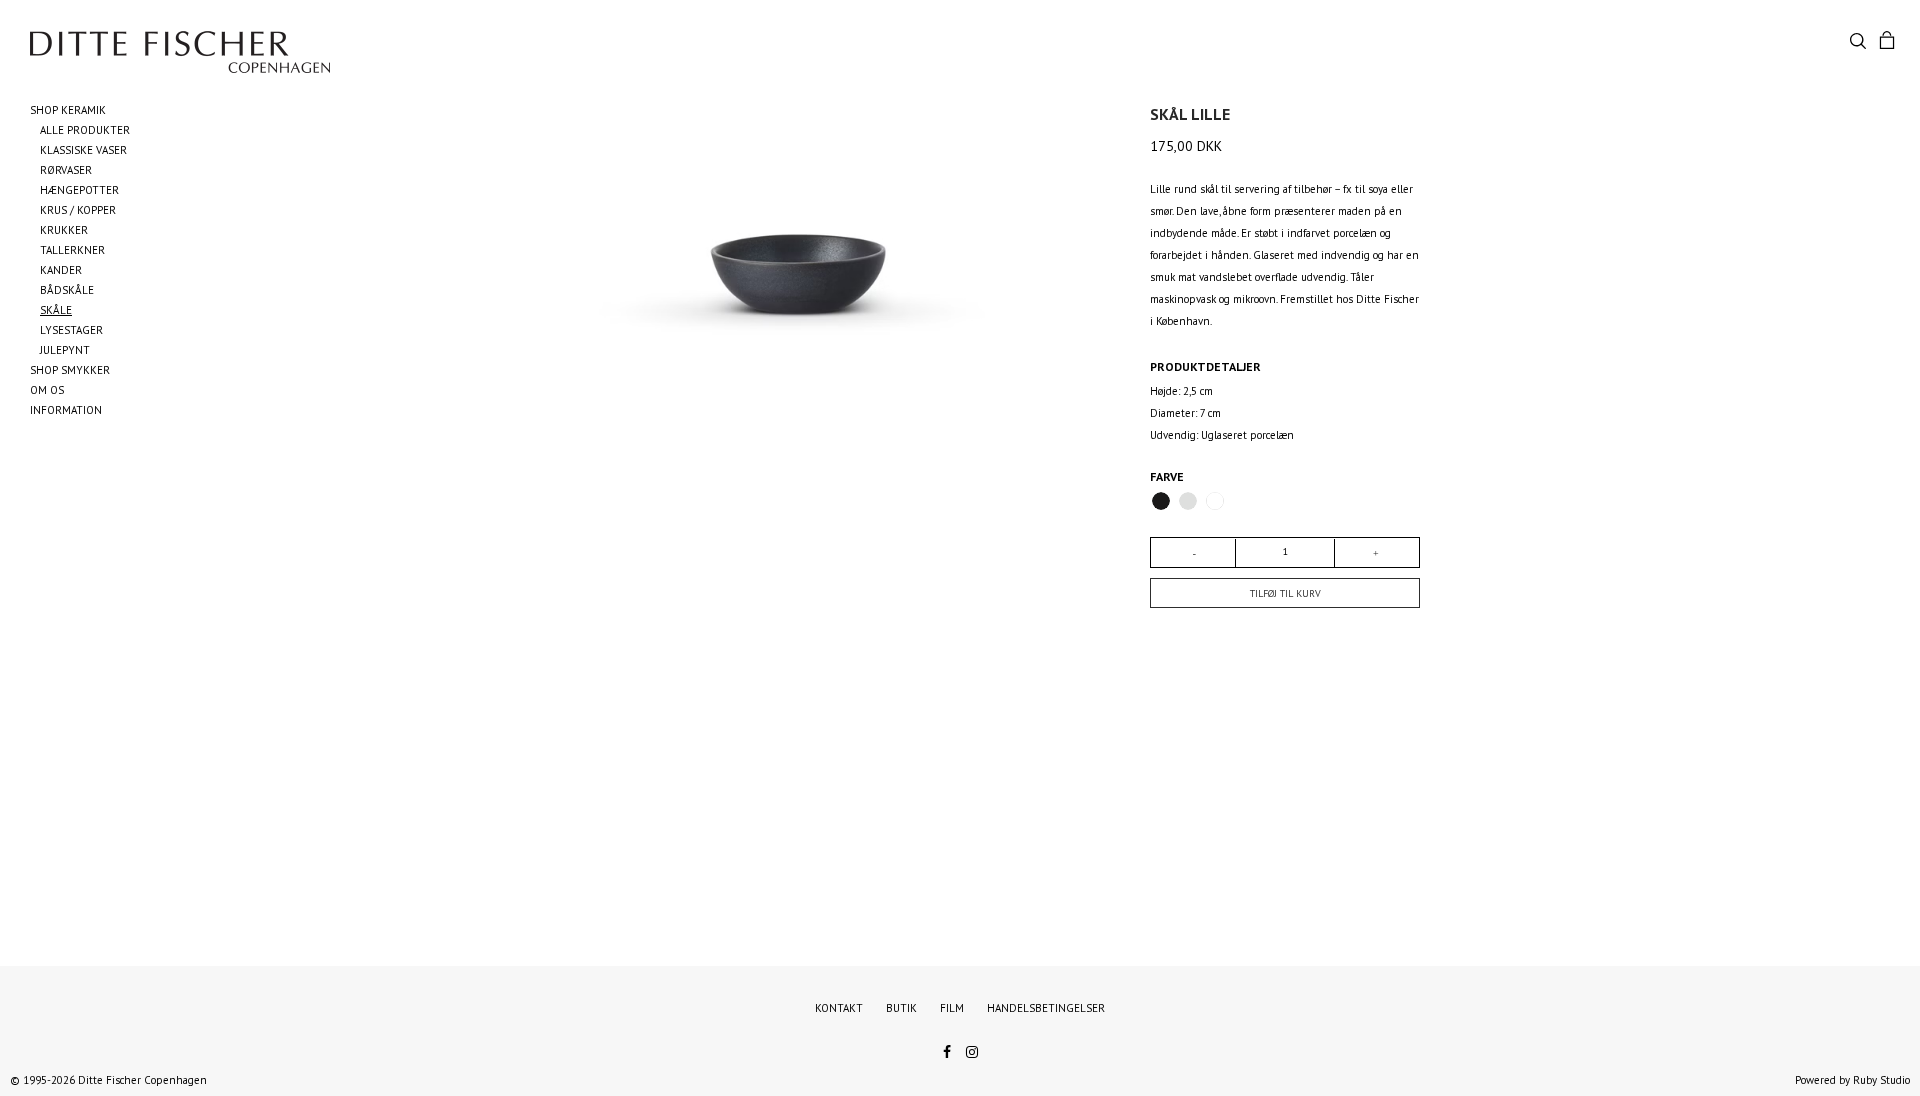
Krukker (64, 230)
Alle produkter (85, 130)
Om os (47, 390)
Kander (61, 270)
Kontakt (839, 1008)
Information (66, 410)
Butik (901, 1008)
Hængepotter (79, 190)
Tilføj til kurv (1285, 593)
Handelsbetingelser (1046, 1008)
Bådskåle (67, 290)
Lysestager (71, 330)
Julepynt (65, 350)
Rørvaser (66, 170)
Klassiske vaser (83, 150)
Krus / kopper (78, 210)
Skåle (56, 310)
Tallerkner (72, 250)
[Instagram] (972, 1050)
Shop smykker (70, 370)
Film (952, 1008)
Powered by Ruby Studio (1852, 1080)
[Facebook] (947, 1050)
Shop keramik (68, 110)
